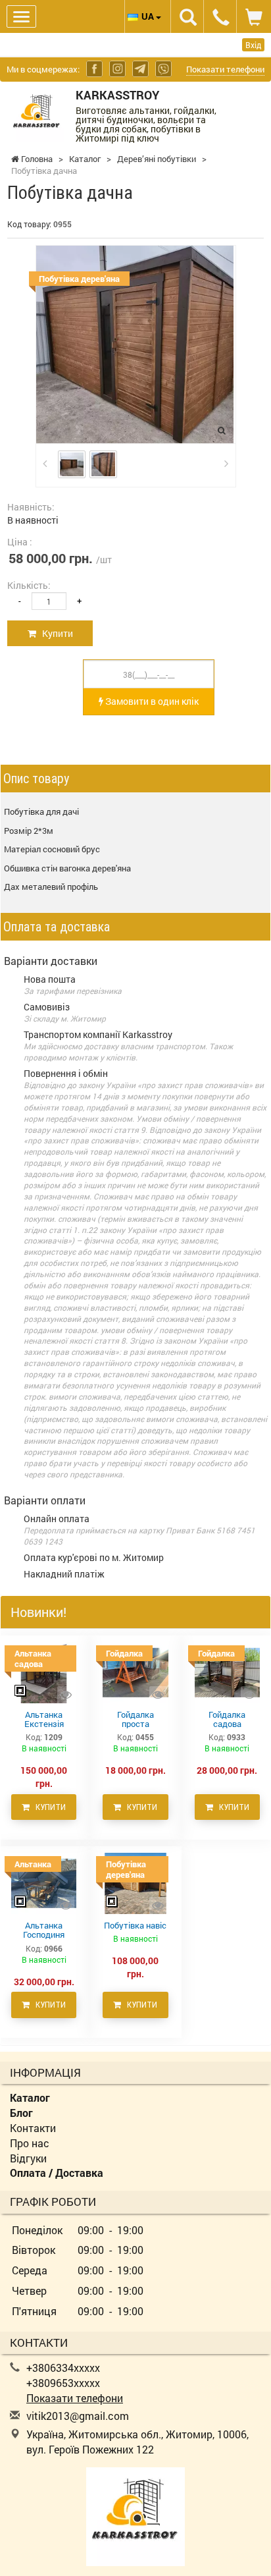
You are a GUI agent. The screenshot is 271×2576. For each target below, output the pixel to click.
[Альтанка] (44, 1882)
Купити (55, 633)
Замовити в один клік (151, 701)
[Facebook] (94, 69)
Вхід (253, 45)
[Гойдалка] (135, 1672)
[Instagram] (117, 69)
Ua (149, 16)
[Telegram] (140, 69)
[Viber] (163, 69)
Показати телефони (225, 69)
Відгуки (28, 2158)
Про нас (30, 2143)
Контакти (33, 2128)
